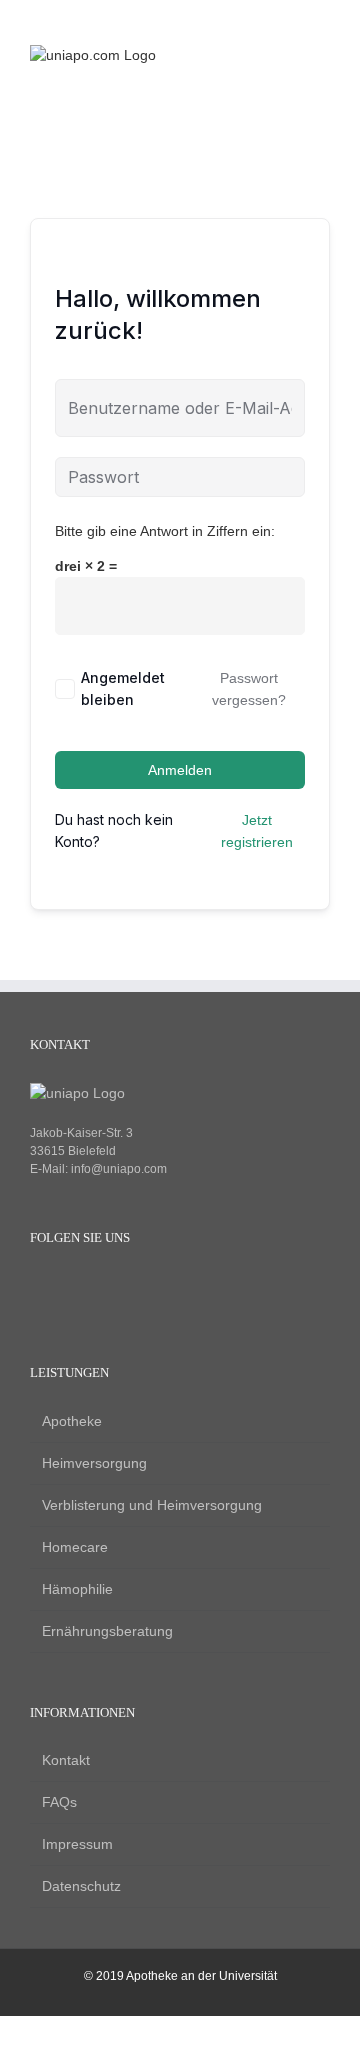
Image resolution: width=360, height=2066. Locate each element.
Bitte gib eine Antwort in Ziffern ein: (165, 531)
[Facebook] (39, 1287)
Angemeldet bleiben (123, 688)
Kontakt (66, 1760)
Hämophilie (77, 1589)
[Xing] (107, 1287)
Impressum (77, 1844)
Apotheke (72, 1421)
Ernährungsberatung (107, 1631)
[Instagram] (73, 1287)
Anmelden (180, 770)
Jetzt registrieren (257, 831)
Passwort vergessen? (249, 689)
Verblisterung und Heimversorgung (152, 1505)
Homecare (75, 1547)
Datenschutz (81, 1886)
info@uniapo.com (119, 1169)
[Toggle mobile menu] (322, 55)
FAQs (59, 1802)
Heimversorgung (94, 1463)
